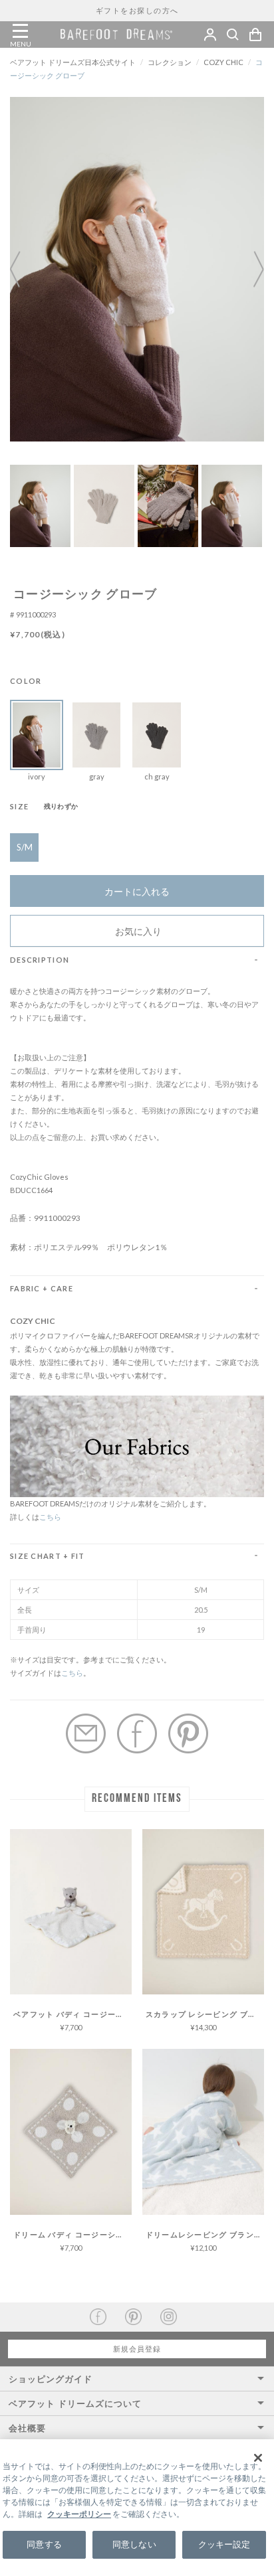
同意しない (134, 2544)
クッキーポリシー (79, 2514)
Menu (20, 31)
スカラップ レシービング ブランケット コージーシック (205, 2014)
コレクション (170, 62)
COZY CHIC (223, 62)
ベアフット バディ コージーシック (72, 2014)
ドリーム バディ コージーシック (72, 2234)
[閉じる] (258, 2458)
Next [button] (251, 269)
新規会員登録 (137, 2349)
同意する (44, 2544)
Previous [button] (23, 269)
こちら (50, 1517)
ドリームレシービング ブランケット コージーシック (205, 2234)
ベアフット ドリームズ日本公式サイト (73, 62)
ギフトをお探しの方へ (137, 10)
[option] (137, 269)
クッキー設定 (224, 2544)
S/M (25, 847)
